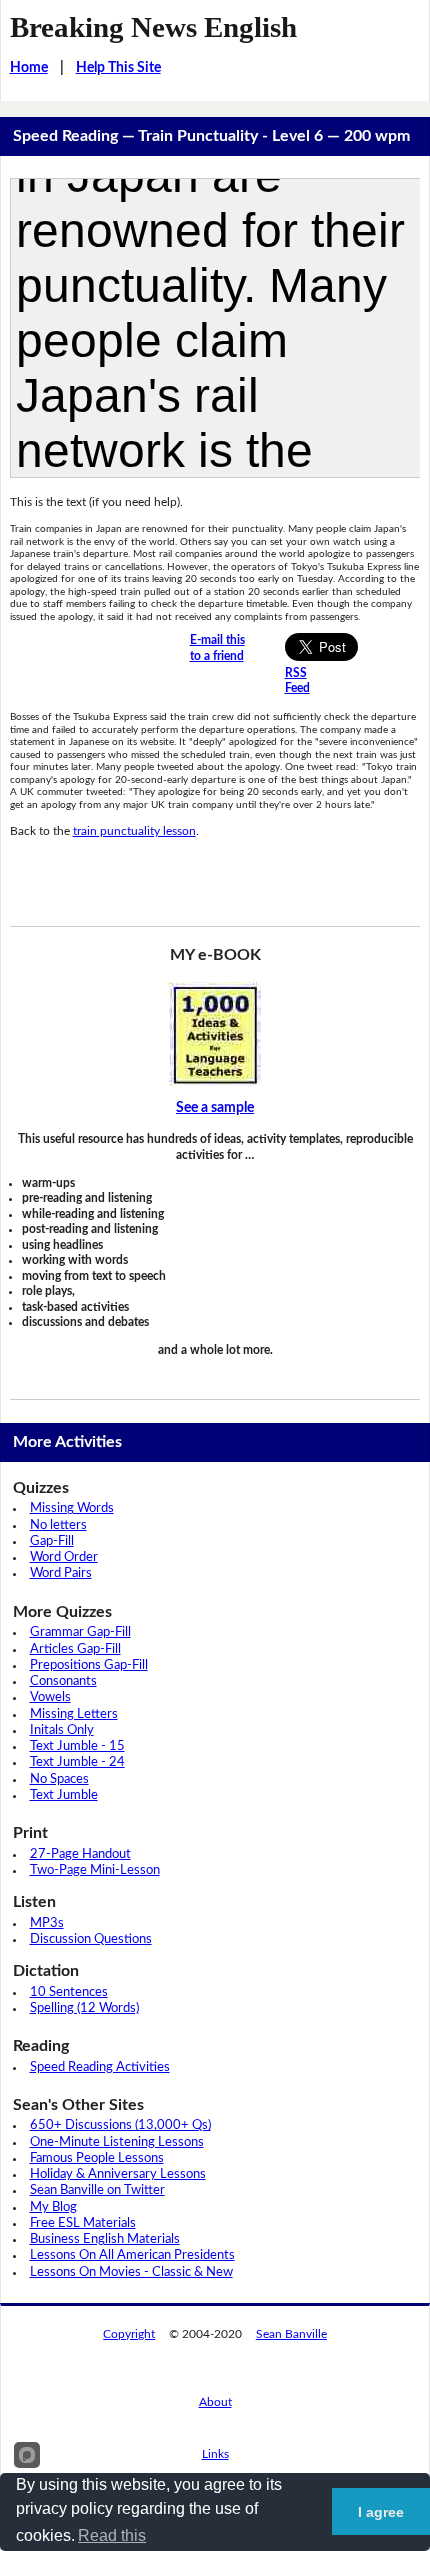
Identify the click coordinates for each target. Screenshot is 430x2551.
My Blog (53, 2207)
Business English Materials (105, 2239)
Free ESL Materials (83, 2223)
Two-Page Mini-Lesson (95, 1870)
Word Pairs (61, 1573)
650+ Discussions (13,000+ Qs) (120, 2125)
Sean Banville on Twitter (97, 2190)
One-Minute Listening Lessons (117, 2142)
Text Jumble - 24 (77, 1762)
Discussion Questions (91, 1939)
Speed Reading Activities (100, 2067)
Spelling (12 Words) (84, 2008)
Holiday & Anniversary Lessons (118, 2174)
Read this (112, 2535)
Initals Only (62, 1730)
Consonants (63, 1681)
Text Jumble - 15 (77, 1746)
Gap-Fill (52, 1541)
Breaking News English (153, 27)
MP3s (47, 1923)
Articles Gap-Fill (75, 1649)
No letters (58, 1525)
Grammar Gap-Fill (80, 1632)
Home (29, 68)
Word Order (64, 1557)
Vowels (50, 1697)
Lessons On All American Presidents (132, 2255)
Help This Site (118, 68)
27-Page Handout (80, 1854)
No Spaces (59, 1779)
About (215, 2402)
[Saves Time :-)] (215, 1034)
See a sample (215, 1108)
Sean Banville (291, 2334)
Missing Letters (74, 1714)
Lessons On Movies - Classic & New (131, 2272)
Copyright (129, 2334)
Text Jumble (64, 1795)
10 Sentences (69, 1992)
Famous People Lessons (97, 2158)
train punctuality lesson (134, 831)
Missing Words (72, 1508)
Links (215, 2454)
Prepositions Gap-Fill (89, 1665)
